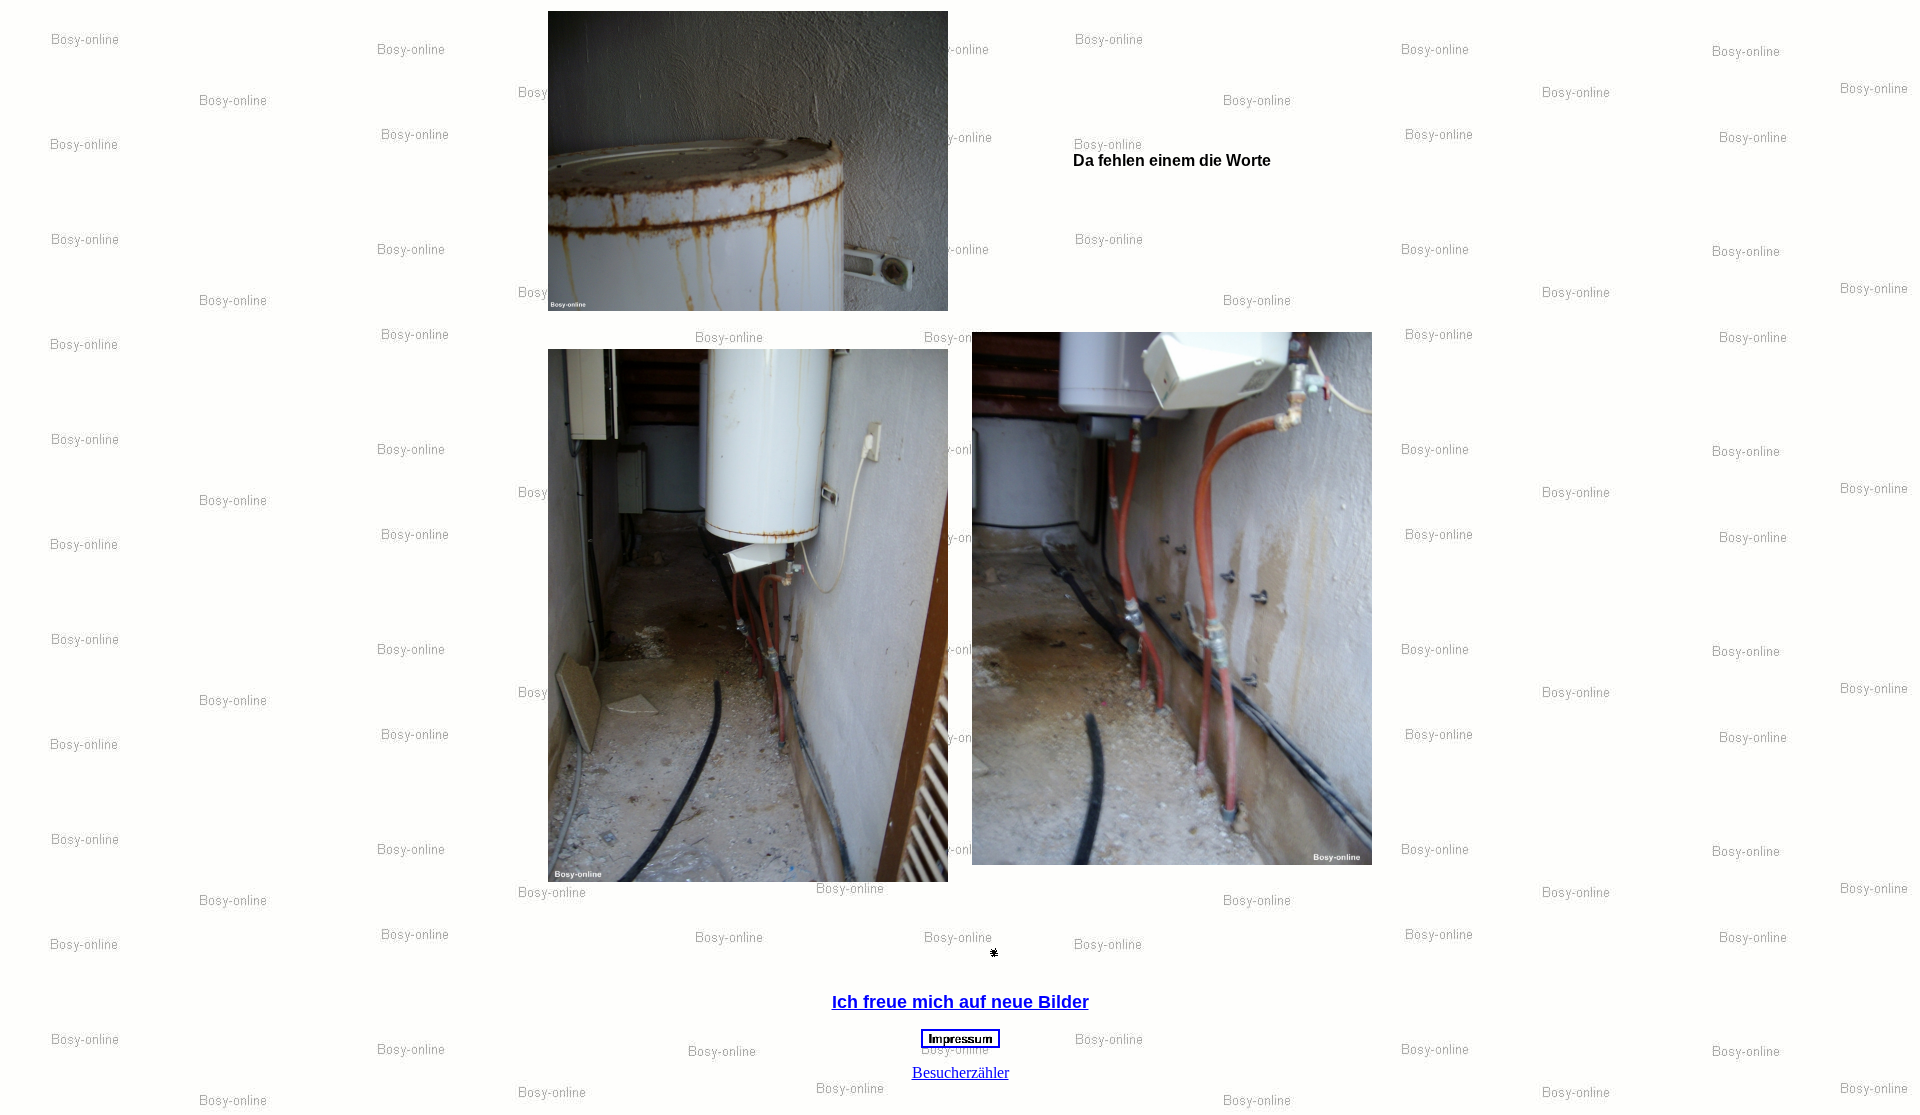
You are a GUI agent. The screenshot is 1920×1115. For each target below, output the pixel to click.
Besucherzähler (960, 1072)
